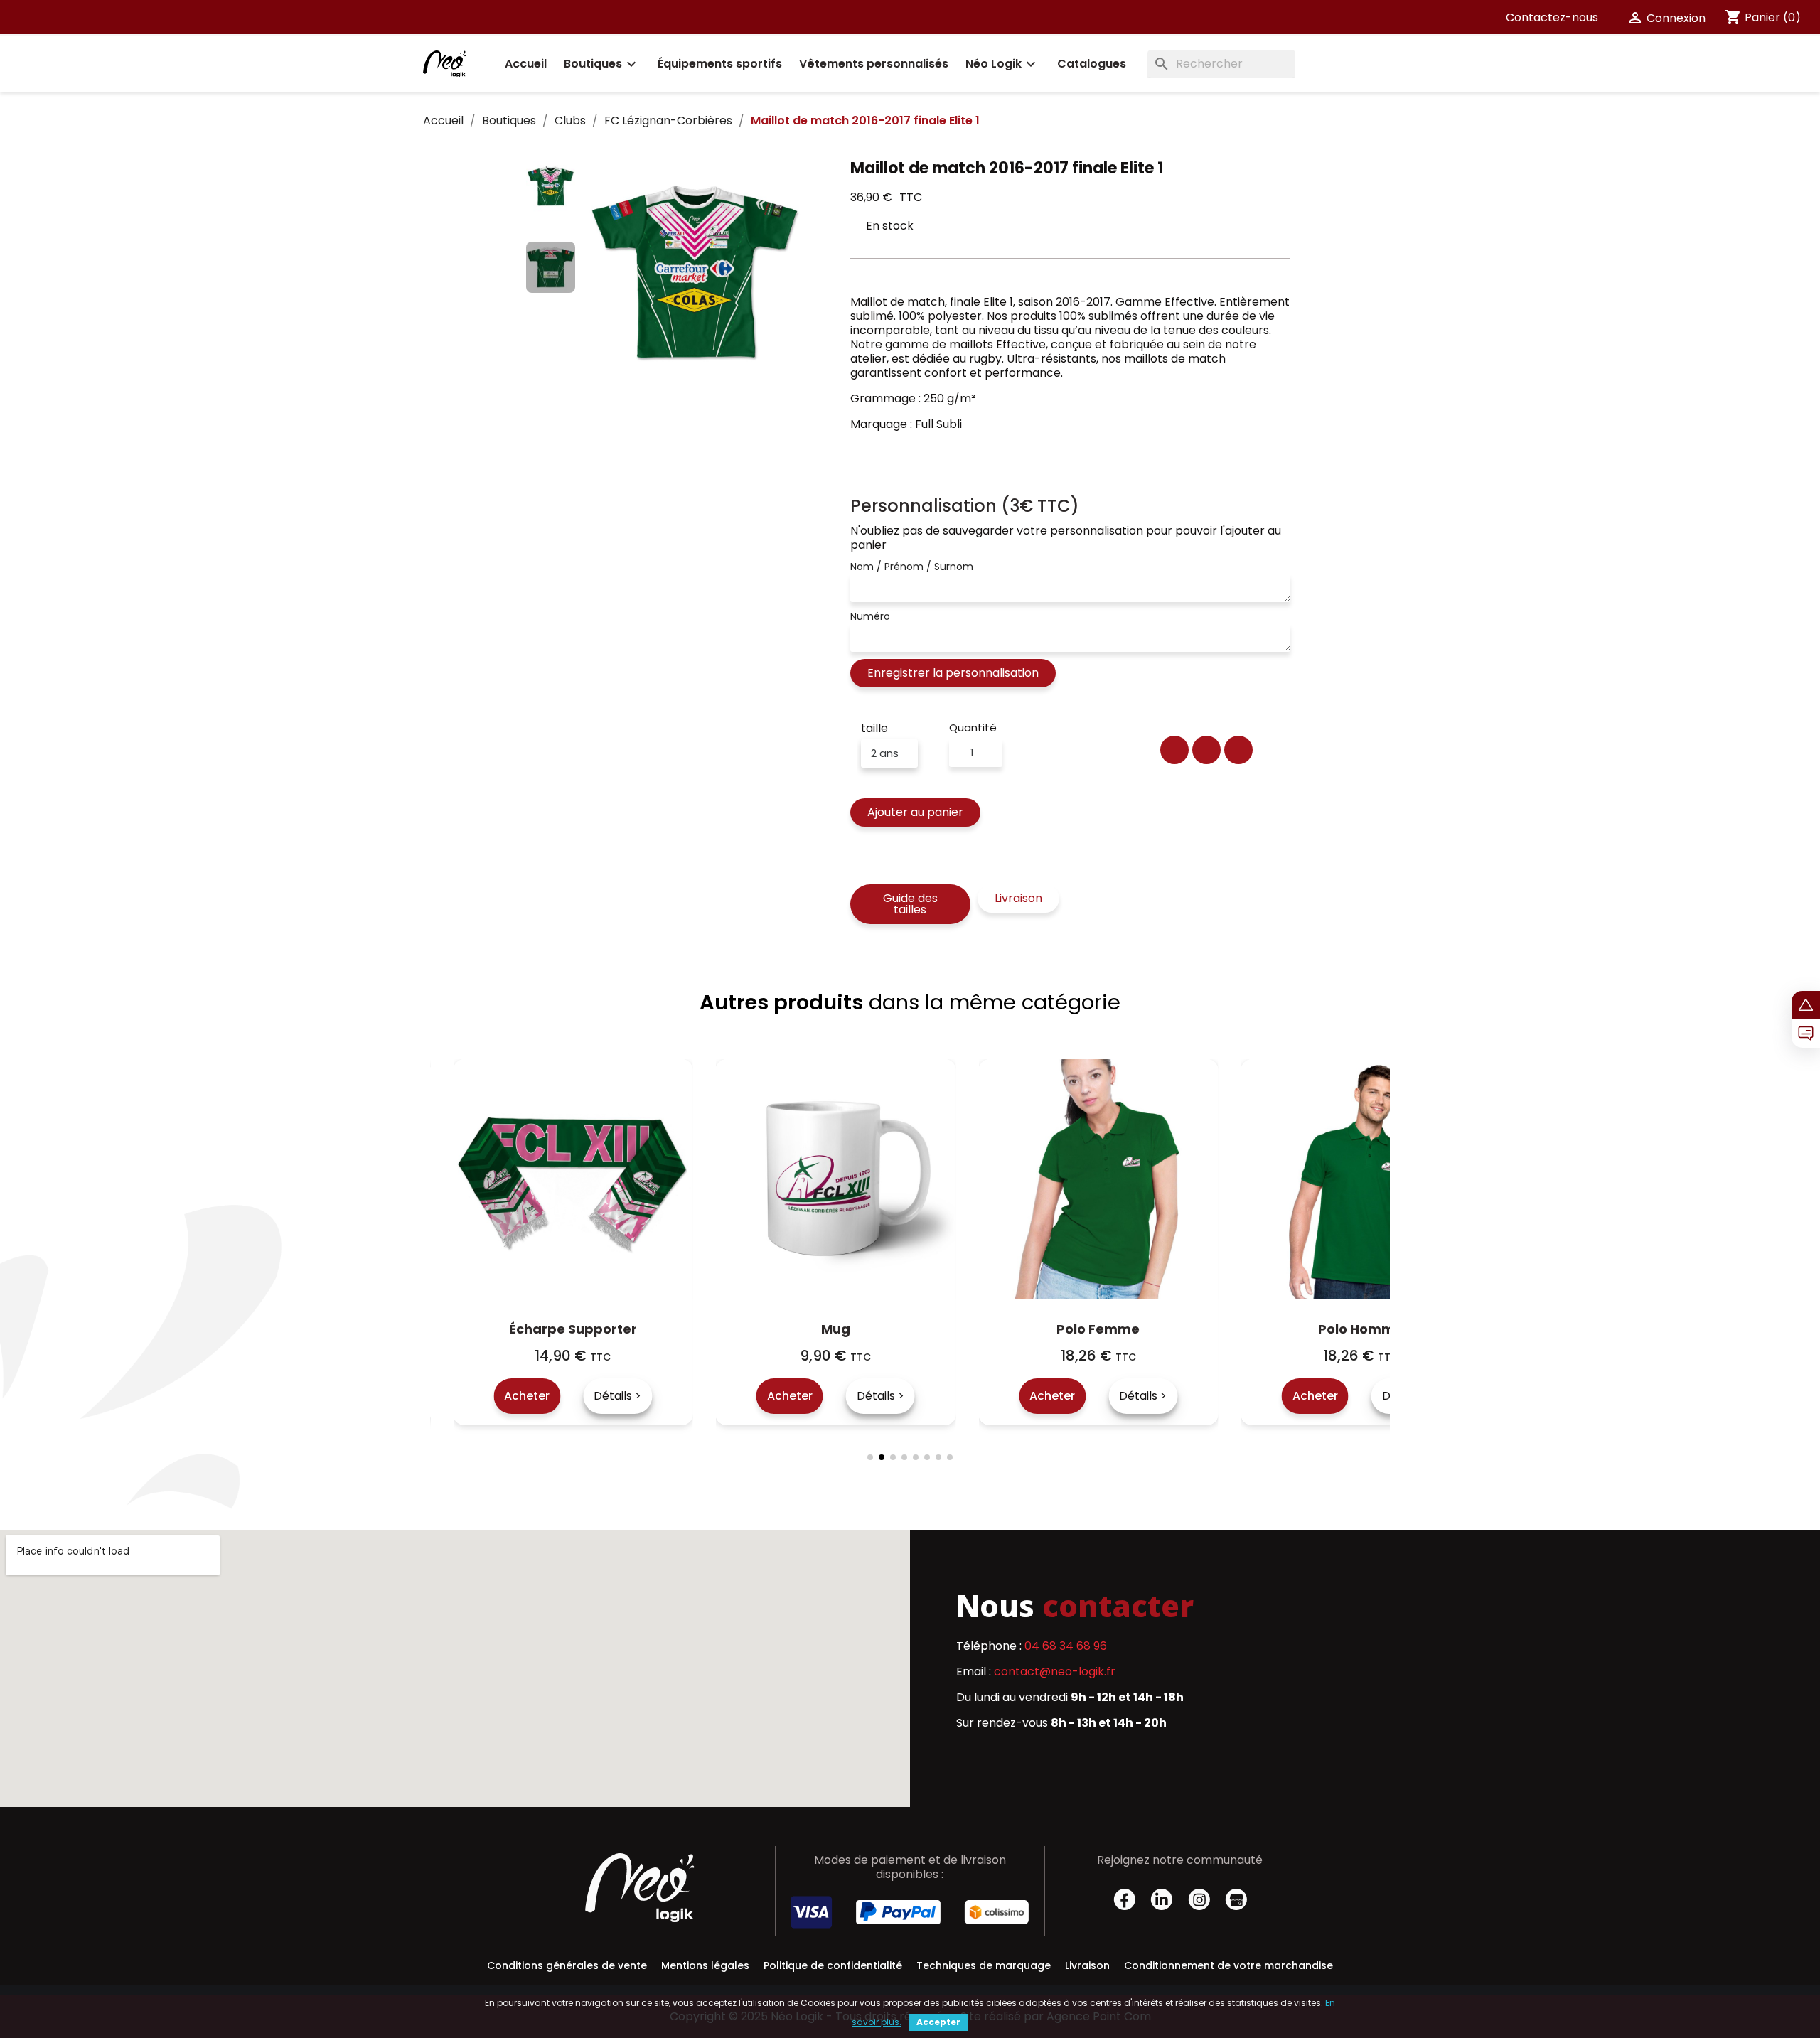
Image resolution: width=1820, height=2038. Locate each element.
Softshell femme (1384, 1329)
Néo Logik (1002, 64)
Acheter (550, 1396)
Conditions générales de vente (567, 1965)
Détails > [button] (640, 1396)
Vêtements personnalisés (874, 64)
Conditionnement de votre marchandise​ (1228, 1965)
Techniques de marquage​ (984, 1965)
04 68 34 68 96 (1066, 1646)
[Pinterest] (1238, 750)
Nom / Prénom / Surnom (912, 567)
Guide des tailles (910, 904)
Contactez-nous (1552, 17)
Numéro (870, 616)
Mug (595, 1329)
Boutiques (602, 64)
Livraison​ (1087, 1965)
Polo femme (858, 1329)
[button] (595, 274)
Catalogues (1092, 64)
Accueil (526, 64)
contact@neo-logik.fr (1055, 1672)
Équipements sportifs (720, 64)
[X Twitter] (1206, 750)
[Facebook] (1174, 750)
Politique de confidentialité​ (833, 1965)
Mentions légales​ (705, 1965)
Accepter (938, 2022)
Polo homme (1121, 1329)
